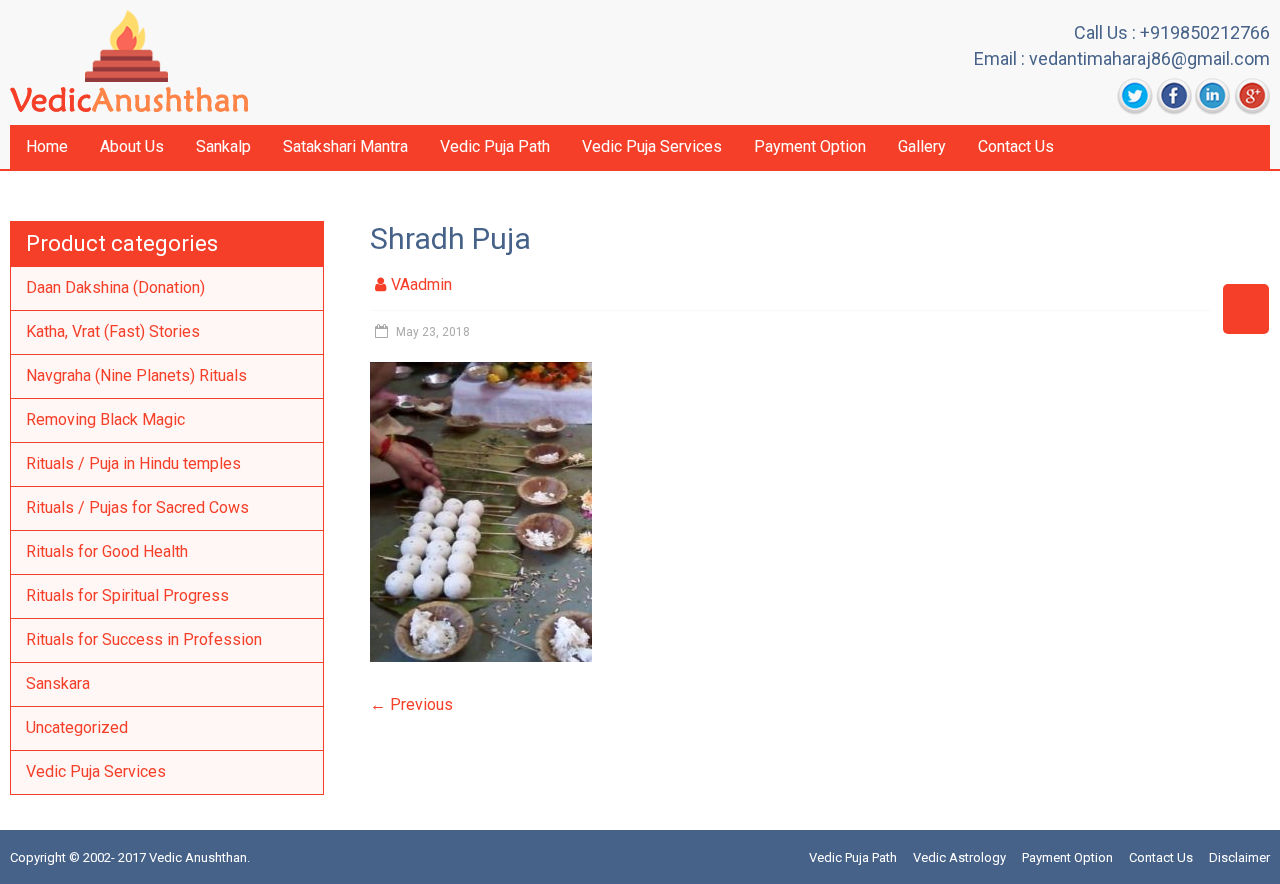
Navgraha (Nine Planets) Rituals (136, 375)
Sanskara (58, 683)
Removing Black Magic (105, 419)
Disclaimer (1239, 857)
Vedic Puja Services (652, 146)
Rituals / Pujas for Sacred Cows (137, 507)
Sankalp (223, 146)
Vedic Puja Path (495, 146)
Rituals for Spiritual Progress (127, 595)
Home (47, 146)
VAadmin (421, 284)
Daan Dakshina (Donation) (115, 287)
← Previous (411, 704)
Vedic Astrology (959, 857)
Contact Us (1016, 146)
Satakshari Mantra (345, 146)
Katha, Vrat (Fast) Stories (113, 331)
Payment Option (810, 146)
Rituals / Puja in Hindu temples (133, 463)
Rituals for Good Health (107, 551)
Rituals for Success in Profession (144, 639)
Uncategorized (77, 727)
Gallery (922, 146)
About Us (132, 146)
